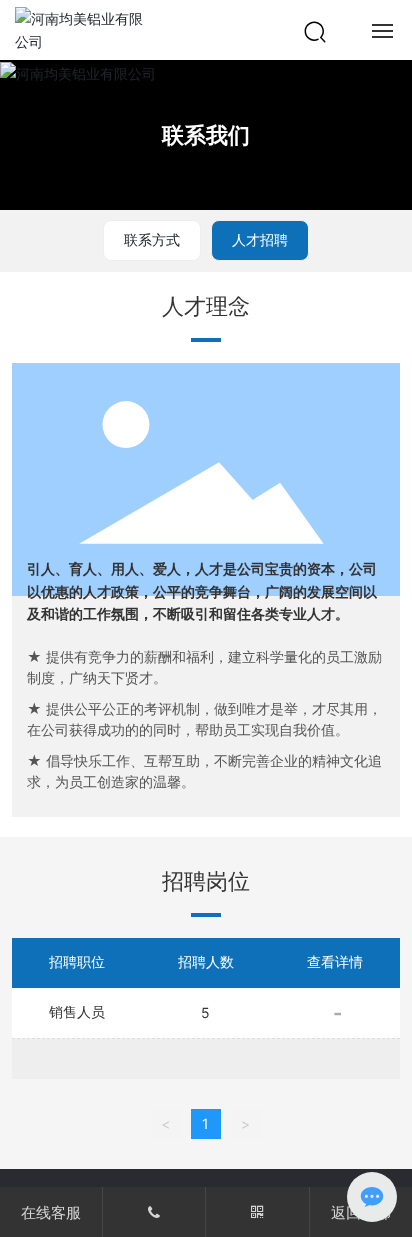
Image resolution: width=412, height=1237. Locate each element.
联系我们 (206, 135)
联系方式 (152, 239)
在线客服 (51, 1212)
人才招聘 (260, 239)
